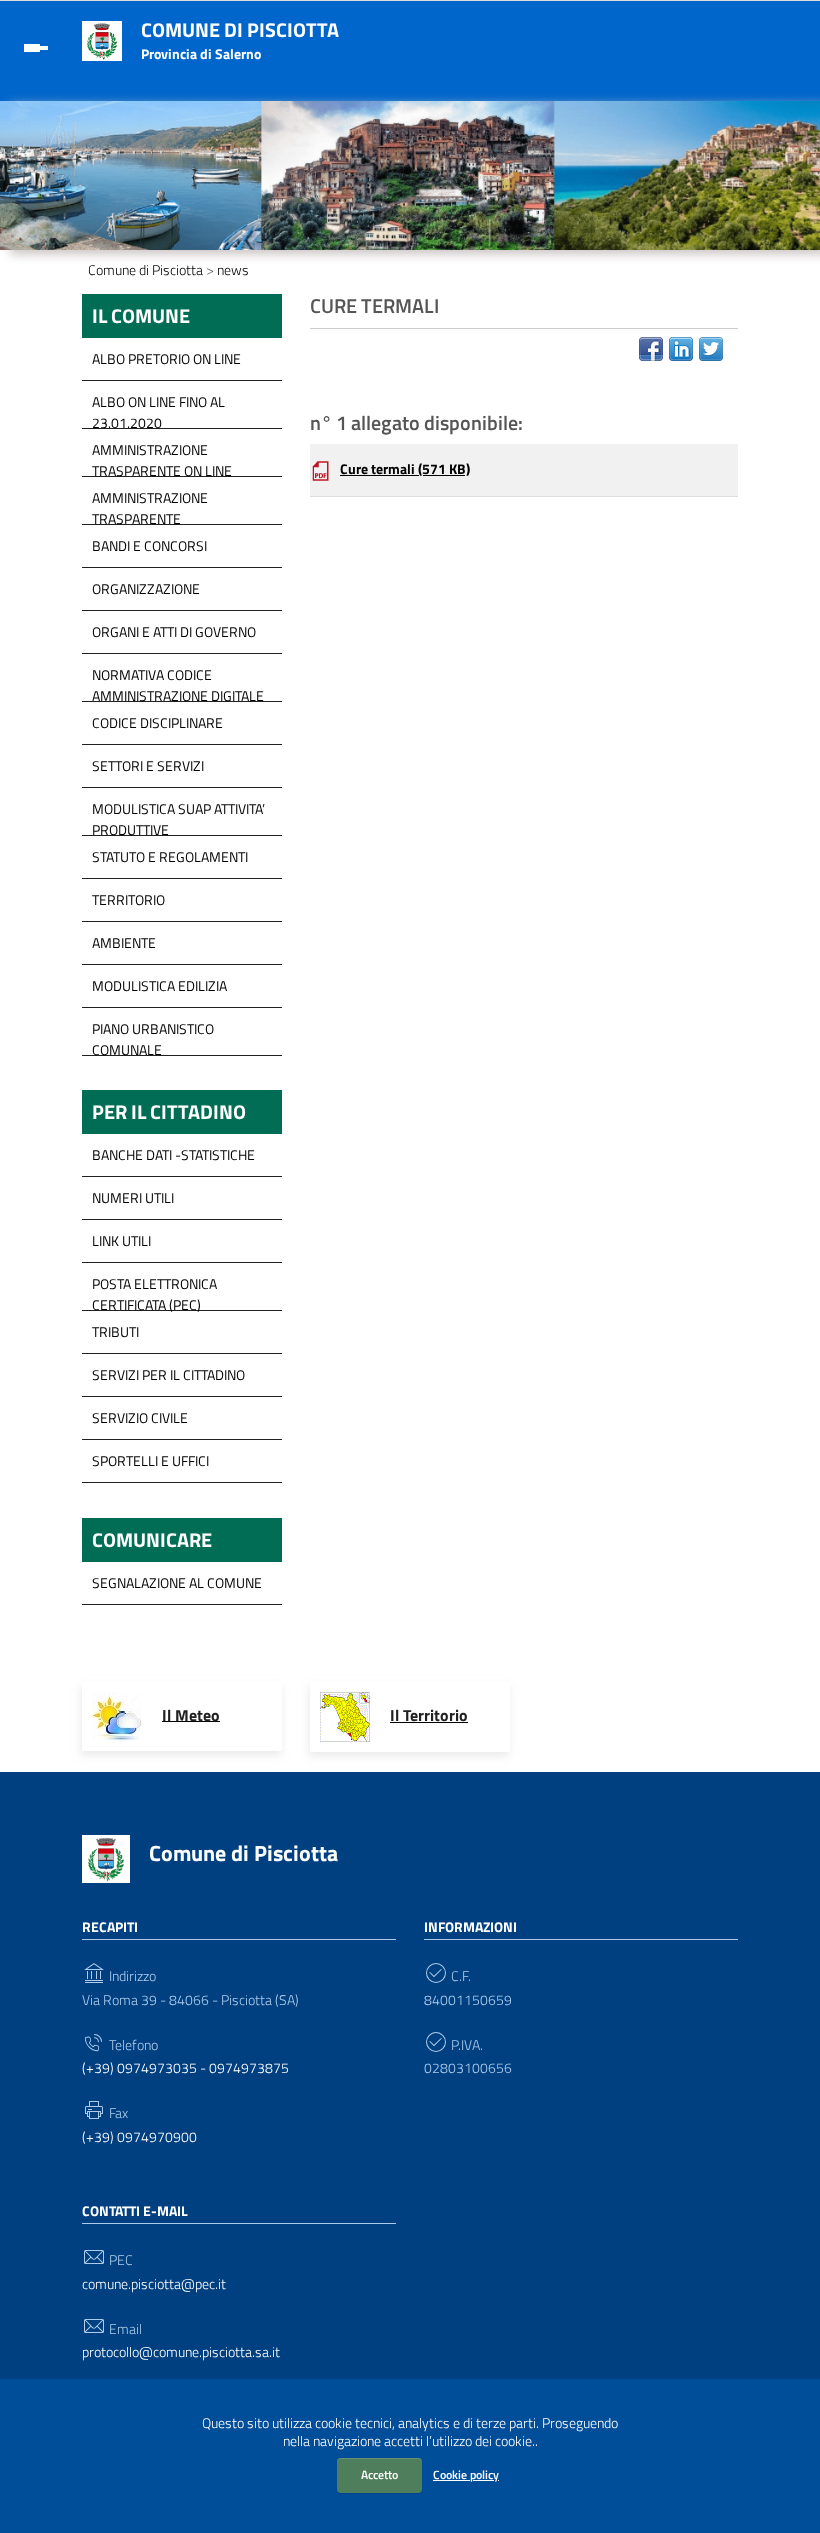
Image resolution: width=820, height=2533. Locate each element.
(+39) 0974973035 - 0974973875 (185, 2068)
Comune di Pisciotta (240, 29)
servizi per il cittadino (168, 1374)
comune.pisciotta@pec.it (154, 2284)
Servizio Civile (140, 1417)
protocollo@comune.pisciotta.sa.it (181, 2352)
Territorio (128, 899)
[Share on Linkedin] (681, 349)
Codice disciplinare (157, 722)
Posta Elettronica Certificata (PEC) (154, 1289)
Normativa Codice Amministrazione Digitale (178, 680)
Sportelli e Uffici (150, 1460)
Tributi (115, 1331)
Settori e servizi (148, 765)
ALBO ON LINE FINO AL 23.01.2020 (158, 407)
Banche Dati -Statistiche (173, 1154)
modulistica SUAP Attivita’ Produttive (178, 814)
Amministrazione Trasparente (150, 503)
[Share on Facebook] (651, 349)
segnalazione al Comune (177, 1582)
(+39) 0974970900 (139, 2137)
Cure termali (405, 469)
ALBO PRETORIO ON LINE (166, 358)
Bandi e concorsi (149, 545)
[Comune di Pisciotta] (102, 39)
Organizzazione (146, 588)
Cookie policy (466, 2474)
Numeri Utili (133, 1197)
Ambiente (124, 942)
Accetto (379, 2474)
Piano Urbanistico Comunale (153, 1034)
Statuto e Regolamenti (170, 856)
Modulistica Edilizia (159, 985)
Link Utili (121, 1240)
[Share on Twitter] (711, 349)
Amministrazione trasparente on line (162, 455)
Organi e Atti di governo (174, 631)
